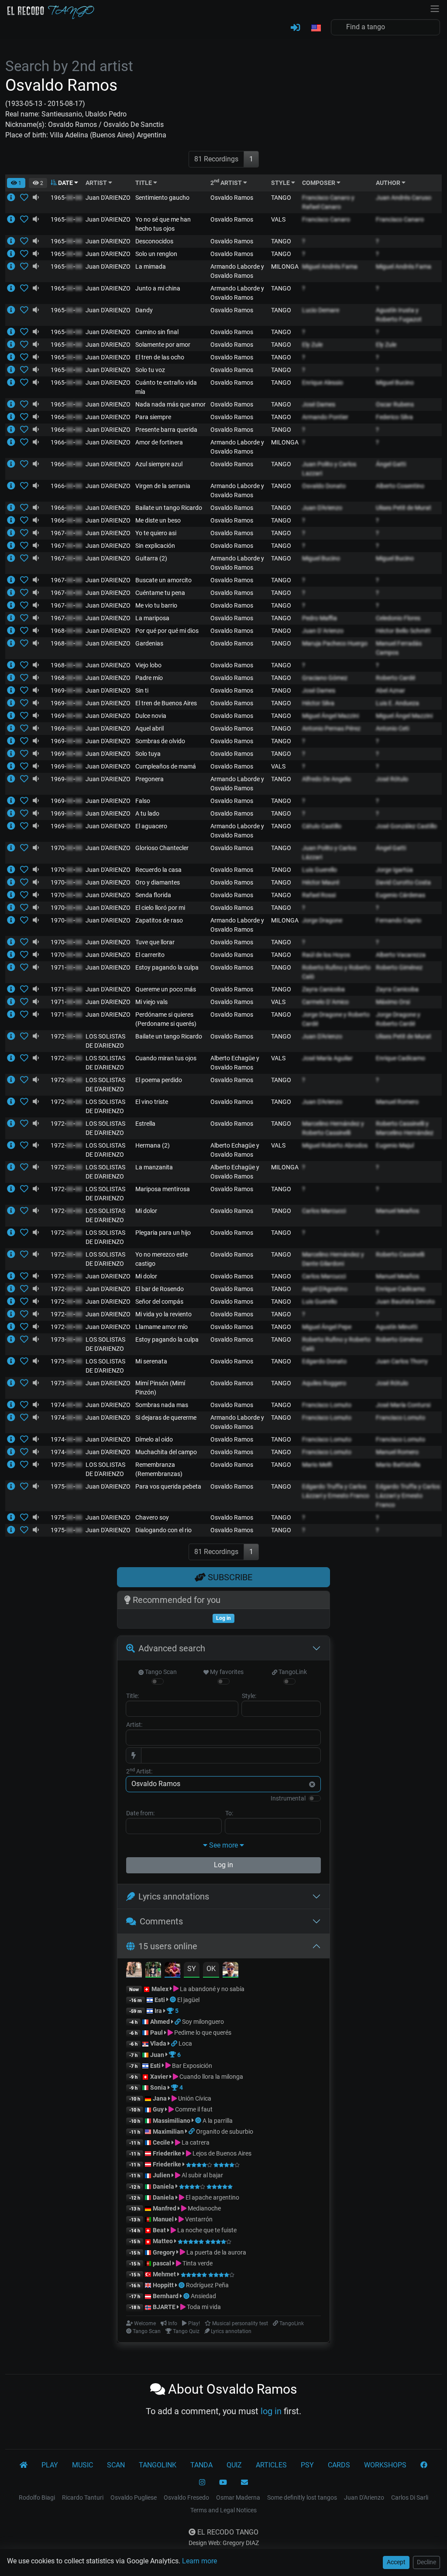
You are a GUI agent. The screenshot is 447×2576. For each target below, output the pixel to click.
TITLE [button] (144, 183)
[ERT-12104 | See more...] (14, 1530)
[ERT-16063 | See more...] (14, 1145)
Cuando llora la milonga (211, 2077)
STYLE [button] (281, 183)
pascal (162, 2263)
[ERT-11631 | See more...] (14, 955)
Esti (160, 2000)
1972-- (66, 1036)
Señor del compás (159, 1302)
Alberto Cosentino (400, 486)
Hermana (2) (153, 1145)
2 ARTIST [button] (227, 183)
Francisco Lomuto (327, 1405)
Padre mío (149, 678)
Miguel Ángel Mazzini (330, 716)
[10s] (36, 198)
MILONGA (285, 266)
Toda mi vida (203, 2307)
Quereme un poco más (166, 989)
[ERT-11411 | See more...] (14, 703)
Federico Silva (394, 417)
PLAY (50, 2465)
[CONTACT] (244, 2483)
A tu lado (147, 813)
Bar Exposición (191, 2066)
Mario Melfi (317, 1465)
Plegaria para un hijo (163, 1233)
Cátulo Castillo (322, 826)
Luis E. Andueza (397, 703)
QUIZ (234, 2465)
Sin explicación (155, 546)
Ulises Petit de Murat (404, 508)
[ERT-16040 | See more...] (14, 1254)
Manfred (165, 2208)
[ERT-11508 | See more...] (14, 404)
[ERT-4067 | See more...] (14, 826)
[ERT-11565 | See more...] (14, 813)
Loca (185, 2043)
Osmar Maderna (238, 2497)
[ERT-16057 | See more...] (14, 1124)
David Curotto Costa (403, 882)
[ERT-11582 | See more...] (14, 417)
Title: (132, 1696)
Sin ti (142, 690)
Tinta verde (197, 2263)
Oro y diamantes (158, 882)
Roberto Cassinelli (400, 1254)
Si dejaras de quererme (166, 1418)
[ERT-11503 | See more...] (14, 716)
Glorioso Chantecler (162, 848)
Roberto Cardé (395, 678)
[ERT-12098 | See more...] (14, 1439)
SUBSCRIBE (229, 1577)
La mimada (151, 266)
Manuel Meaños (397, 1211)
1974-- (66, 1405)
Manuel (163, 2219)
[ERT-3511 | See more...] (14, 219)
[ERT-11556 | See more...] (14, 332)
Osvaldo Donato (324, 486)
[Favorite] (26, 198)
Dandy (144, 310)
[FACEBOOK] (424, 2465)
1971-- (66, 967)
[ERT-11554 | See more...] (14, 870)
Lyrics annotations (174, 1896)
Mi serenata (151, 1361)
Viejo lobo (148, 665)
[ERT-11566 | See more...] (14, 345)
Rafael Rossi (319, 895)
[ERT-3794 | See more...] (14, 848)
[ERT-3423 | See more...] (14, 1383)
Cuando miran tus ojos (166, 1058)
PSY (307, 2465)
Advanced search (172, 1648)
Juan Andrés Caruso (404, 198)
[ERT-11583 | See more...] (14, 989)
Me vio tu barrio (156, 605)
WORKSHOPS (385, 2465)
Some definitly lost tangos (302, 2497)
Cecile (162, 2142)
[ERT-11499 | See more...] (14, 801)
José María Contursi (403, 1405)
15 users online (168, 1946)
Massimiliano (172, 2121)
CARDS (339, 2465)
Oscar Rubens (395, 404)
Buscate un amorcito (163, 580)
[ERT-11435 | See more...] (14, 678)
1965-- (66, 198)
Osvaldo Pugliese (134, 2497)
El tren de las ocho (160, 357)
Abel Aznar (390, 690)
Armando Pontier (325, 417)
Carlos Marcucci (324, 1211)
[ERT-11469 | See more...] (14, 643)
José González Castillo (406, 826)
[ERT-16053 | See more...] (14, 1339)
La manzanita (154, 1167)
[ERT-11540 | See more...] (14, 942)
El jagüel (188, 2000)
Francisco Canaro (326, 219)
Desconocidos (154, 241)
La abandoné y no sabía (211, 1989)
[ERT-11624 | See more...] (14, 908)
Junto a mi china (158, 288)
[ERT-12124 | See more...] (14, 1452)
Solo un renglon (156, 254)
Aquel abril (150, 728)
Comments (161, 1921)
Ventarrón (198, 2219)
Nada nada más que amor (170, 404)
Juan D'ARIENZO (108, 198)
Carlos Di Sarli (410, 2497)
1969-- (66, 690)
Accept (396, 2562)
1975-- (66, 1465)
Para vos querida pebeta (168, 1486)
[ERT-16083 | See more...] (14, 1167)
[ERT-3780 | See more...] (14, 920)
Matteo (163, 2241)
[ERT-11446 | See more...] (14, 430)
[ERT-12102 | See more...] (14, 1314)
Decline (426, 2562)
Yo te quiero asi (156, 533)
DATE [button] (65, 183)
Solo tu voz (150, 370)
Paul (156, 2033)
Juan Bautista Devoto (405, 1302)
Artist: (134, 1725)
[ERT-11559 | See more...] (14, 370)
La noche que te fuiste (206, 2230)
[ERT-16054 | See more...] (14, 1211)
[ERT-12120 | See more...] (14, 1302)
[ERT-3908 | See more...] (14, 310)
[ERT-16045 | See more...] (14, 1058)
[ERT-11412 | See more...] (14, 631)
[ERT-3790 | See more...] (14, 1002)
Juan (157, 2055)
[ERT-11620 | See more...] (14, 241)
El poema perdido (159, 1080)
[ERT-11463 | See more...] (14, 288)
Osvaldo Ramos (232, 198)
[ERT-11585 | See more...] (14, 520)
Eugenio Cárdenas (401, 895)
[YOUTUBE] (223, 2483)
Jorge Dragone (322, 920)
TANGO (281, 198)
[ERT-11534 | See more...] (14, 558)
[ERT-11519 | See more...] (14, 967)
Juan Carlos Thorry (402, 1361)
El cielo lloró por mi (160, 908)
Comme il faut (193, 2109)
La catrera (195, 2142)
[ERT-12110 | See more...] (14, 1405)
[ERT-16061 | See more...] (14, 1102)
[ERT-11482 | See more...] (14, 665)
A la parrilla (218, 2121)
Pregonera (150, 779)
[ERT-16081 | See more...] (14, 1189)
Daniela (164, 2187)
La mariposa (152, 618)
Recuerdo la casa (158, 870)
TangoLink (292, 1672)
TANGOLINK (158, 2465)
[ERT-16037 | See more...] (14, 1036)
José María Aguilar (327, 1058)
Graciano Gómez (325, 678)
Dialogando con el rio (163, 1530)
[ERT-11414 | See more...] (14, 546)
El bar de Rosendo (160, 1289)
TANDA (201, 2465)
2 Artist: (139, 1771)
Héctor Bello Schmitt (403, 631)
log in (271, 2411)
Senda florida (153, 895)
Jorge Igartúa (394, 870)
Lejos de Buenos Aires (221, 2153)
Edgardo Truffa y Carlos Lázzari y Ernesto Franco (408, 1496)
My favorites (226, 1672)
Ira (158, 2011)
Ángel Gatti (391, 464)
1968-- (66, 631)
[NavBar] (435, 8)
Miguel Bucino (395, 383)
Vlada (158, 2043)
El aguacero (151, 826)
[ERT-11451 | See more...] (14, 580)
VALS (278, 219)
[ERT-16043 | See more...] (14, 1465)
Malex (160, 1989)
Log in (223, 1865)
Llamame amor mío (162, 1327)
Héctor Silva (318, 703)
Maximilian (168, 2132)
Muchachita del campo (166, 1452)
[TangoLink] (178, 2022)
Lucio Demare (321, 310)
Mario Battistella (398, 1465)
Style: (249, 1696)
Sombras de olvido (160, 741)
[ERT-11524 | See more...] (14, 357)
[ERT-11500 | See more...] (14, 1015)
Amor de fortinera (159, 442)
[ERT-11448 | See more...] (14, 593)
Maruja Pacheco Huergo (335, 643)
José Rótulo (392, 779)
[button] (316, 28)
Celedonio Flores (398, 618)
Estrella (145, 1124)
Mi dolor (146, 1211)
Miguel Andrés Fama (330, 266)
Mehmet (164, 2274)
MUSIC (83, 2465)
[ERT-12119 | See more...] (14, 1327)
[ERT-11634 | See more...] (14, 1276)
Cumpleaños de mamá (166, 766)
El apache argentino (212, 2197)
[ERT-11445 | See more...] (14, 254)
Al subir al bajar (202, 2175)
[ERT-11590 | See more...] (14, 486)
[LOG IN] (295, 28)
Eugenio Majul (395, 1145)
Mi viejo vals (151, 1002)
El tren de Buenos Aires (166, 703)
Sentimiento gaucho (162, 198)
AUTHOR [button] (389, 183)
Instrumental (288, 1798)
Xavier (160, 2077)
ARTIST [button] (97, 183)
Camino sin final (157, 332)
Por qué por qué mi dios (167, 631)
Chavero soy (152, 1517)
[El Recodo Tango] (24, 2465)
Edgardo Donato (324, 1361)
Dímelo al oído (154, 1439)
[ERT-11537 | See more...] (14, 754)
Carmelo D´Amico (325, 1002)
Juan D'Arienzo (322, 508)
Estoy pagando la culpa (167, 967)
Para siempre (153, 417)
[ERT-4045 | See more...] (14, 895)
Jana (160, 2098)
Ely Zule (312, 345)
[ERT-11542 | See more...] (14, 690)
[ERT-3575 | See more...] (14, 882)
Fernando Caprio (399, 920)
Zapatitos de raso (159, 920)
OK (211, 1969)
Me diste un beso (158, 520)
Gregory (164, 2252)
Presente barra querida (166, 430)
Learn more (199, 2561)
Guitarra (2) (151, 558)
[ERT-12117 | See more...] (14, 1517)
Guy (158, 2109)
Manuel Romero (397, 1102)
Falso (143, 801)
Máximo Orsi (393, 1002)
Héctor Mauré (321, 882)
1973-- (66, 1339)
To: (229, 1813)
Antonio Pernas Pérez (331, 728)
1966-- (66, 417)
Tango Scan (160, 1672)
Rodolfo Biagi (37, 2497)
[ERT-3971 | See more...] (14, 266)
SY (192, 1969)
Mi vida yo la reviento (163, 1314)
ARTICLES (271, 2465)
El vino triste (152, 1102)
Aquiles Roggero (324, 1383)
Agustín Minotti (397, 1327)
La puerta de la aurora (216, 2252)
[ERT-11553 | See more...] (14, 464)
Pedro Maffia (320, 618)
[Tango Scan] (174, 2000)
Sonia (158, 2087)
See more (223, 1845)
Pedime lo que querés (202, 2033)
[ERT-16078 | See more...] (14, 1080)
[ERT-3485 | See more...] (14, 198)
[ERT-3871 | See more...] (14, 1289)
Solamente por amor (163, 345)
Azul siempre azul (159, 464)
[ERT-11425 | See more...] (14, 766)
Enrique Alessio (323, 383)
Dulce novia (151, 716)
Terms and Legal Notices (223, 2510)
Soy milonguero (203, 2022)
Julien (162, 2175)
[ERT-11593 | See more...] (14, 779)
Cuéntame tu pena (160, 593)
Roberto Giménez (399, 967)
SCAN (116, 2465)
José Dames (319, 404)
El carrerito (150, 955)
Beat (159, 2230)
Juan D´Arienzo (323, 631)
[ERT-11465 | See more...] (14, 442)
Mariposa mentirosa (163, 1189)
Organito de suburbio (225, 2132)
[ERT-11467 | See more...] (14, 605)
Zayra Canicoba (323, 989)
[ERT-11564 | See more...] (14, 741)
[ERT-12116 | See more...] (14, 1418)
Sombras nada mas (162, 1405)
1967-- (66, 533)
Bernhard (166, 2296)
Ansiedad (203, 2296)
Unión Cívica (194, 2098)
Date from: (140, 1813)
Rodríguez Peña (207, 2285)
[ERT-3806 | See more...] (14, 508)
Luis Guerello (320, 870)
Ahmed (160, 2022)
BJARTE (164, 2307)
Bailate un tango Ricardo (169, 508)
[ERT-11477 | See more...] (14, 383)
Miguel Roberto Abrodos (335, 1145)
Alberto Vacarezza (401, 955)
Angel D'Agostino (325, 1289)
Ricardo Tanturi (83, 2497)
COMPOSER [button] (319, 183)
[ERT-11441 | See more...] (14, 618)
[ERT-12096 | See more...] (14, 1486)
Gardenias (149, 643)
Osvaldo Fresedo (186, 2497)
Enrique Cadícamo (401, 1058)
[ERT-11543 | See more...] (14, 533)
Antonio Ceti (392, 728)
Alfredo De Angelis (327, 779)
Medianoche (204, 2208)
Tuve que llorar (155, 942)
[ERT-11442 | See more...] (14, 728)
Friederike (167, 2153)
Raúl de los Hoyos (326, 955)
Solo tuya (148, 754)
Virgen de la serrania (163, 486)
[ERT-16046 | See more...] (14, 1233)
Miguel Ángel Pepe (327, 1327)
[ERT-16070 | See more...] (14, 1361)
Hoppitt (163, 2285)
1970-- (66, 848)
